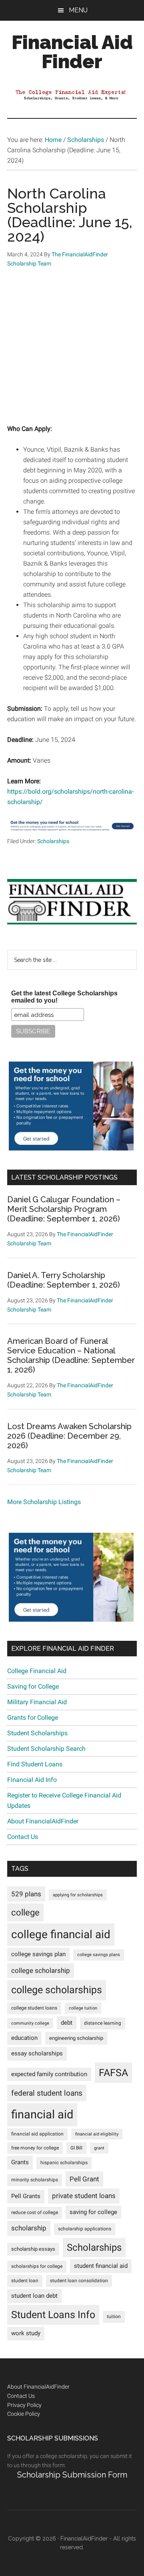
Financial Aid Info (32, 1780)
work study (26, 2333)
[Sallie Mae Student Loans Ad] (72, 831)
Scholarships (53, 841)
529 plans (26, 1894)
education (24, 2038)
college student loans (34, 2008)
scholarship (29, 2228)
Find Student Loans (35, 1764)
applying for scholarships (78, 1895)
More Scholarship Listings (44, 1502)
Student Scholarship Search (46, 1749)
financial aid (42, 2114)
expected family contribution (49, 2074)
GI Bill (76, 2148)
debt (67, 2023)
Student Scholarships (37, 1733)
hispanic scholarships (64, 2163)
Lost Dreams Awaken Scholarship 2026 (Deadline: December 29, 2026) (69, 1436)
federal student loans (47, 2093)
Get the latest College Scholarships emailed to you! (64, 997)
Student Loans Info (53, 2315)
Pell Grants (26, 2196)
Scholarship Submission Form (72, 2475)
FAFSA (113, 2073)
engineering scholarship (76, 2038)
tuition (114, 2316)
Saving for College (33, 1686)
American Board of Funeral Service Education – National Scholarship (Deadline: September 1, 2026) (71, 1355)
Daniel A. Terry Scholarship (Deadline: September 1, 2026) (64, 1280)
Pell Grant (84, 2179)
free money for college (35, 2148)
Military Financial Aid (37, 1702)
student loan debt (34, 2296)
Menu (78, 10)
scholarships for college (37, 2266)
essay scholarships (37, 2054)
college (25, 1912)
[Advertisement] (72, 352)
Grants (20, 2162)
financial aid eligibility (97, 2134)
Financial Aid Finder (72, 52)
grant (99, 2148)
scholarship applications (85, 2229)
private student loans (84, 2196)
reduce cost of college (35, 2212)
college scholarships (57, 1990)
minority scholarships (35, 2180)
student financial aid (101, 2266)
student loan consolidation (79, 2281)
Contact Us (23, 1837)
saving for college (93, 2212)
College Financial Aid (37, 1671)
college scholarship (41, 1970)
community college (30, 2023)
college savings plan (38, 1954)
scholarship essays (33, 2249)
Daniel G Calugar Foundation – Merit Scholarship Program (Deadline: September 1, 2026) (64, 1209)
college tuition (83, 2008)
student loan (25, 2281)
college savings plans (99, 1955)
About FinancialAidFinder (43, 1821)
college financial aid (61, 1934)
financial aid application (37, 2134)
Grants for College (33, 1718)
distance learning (103, 2023)
